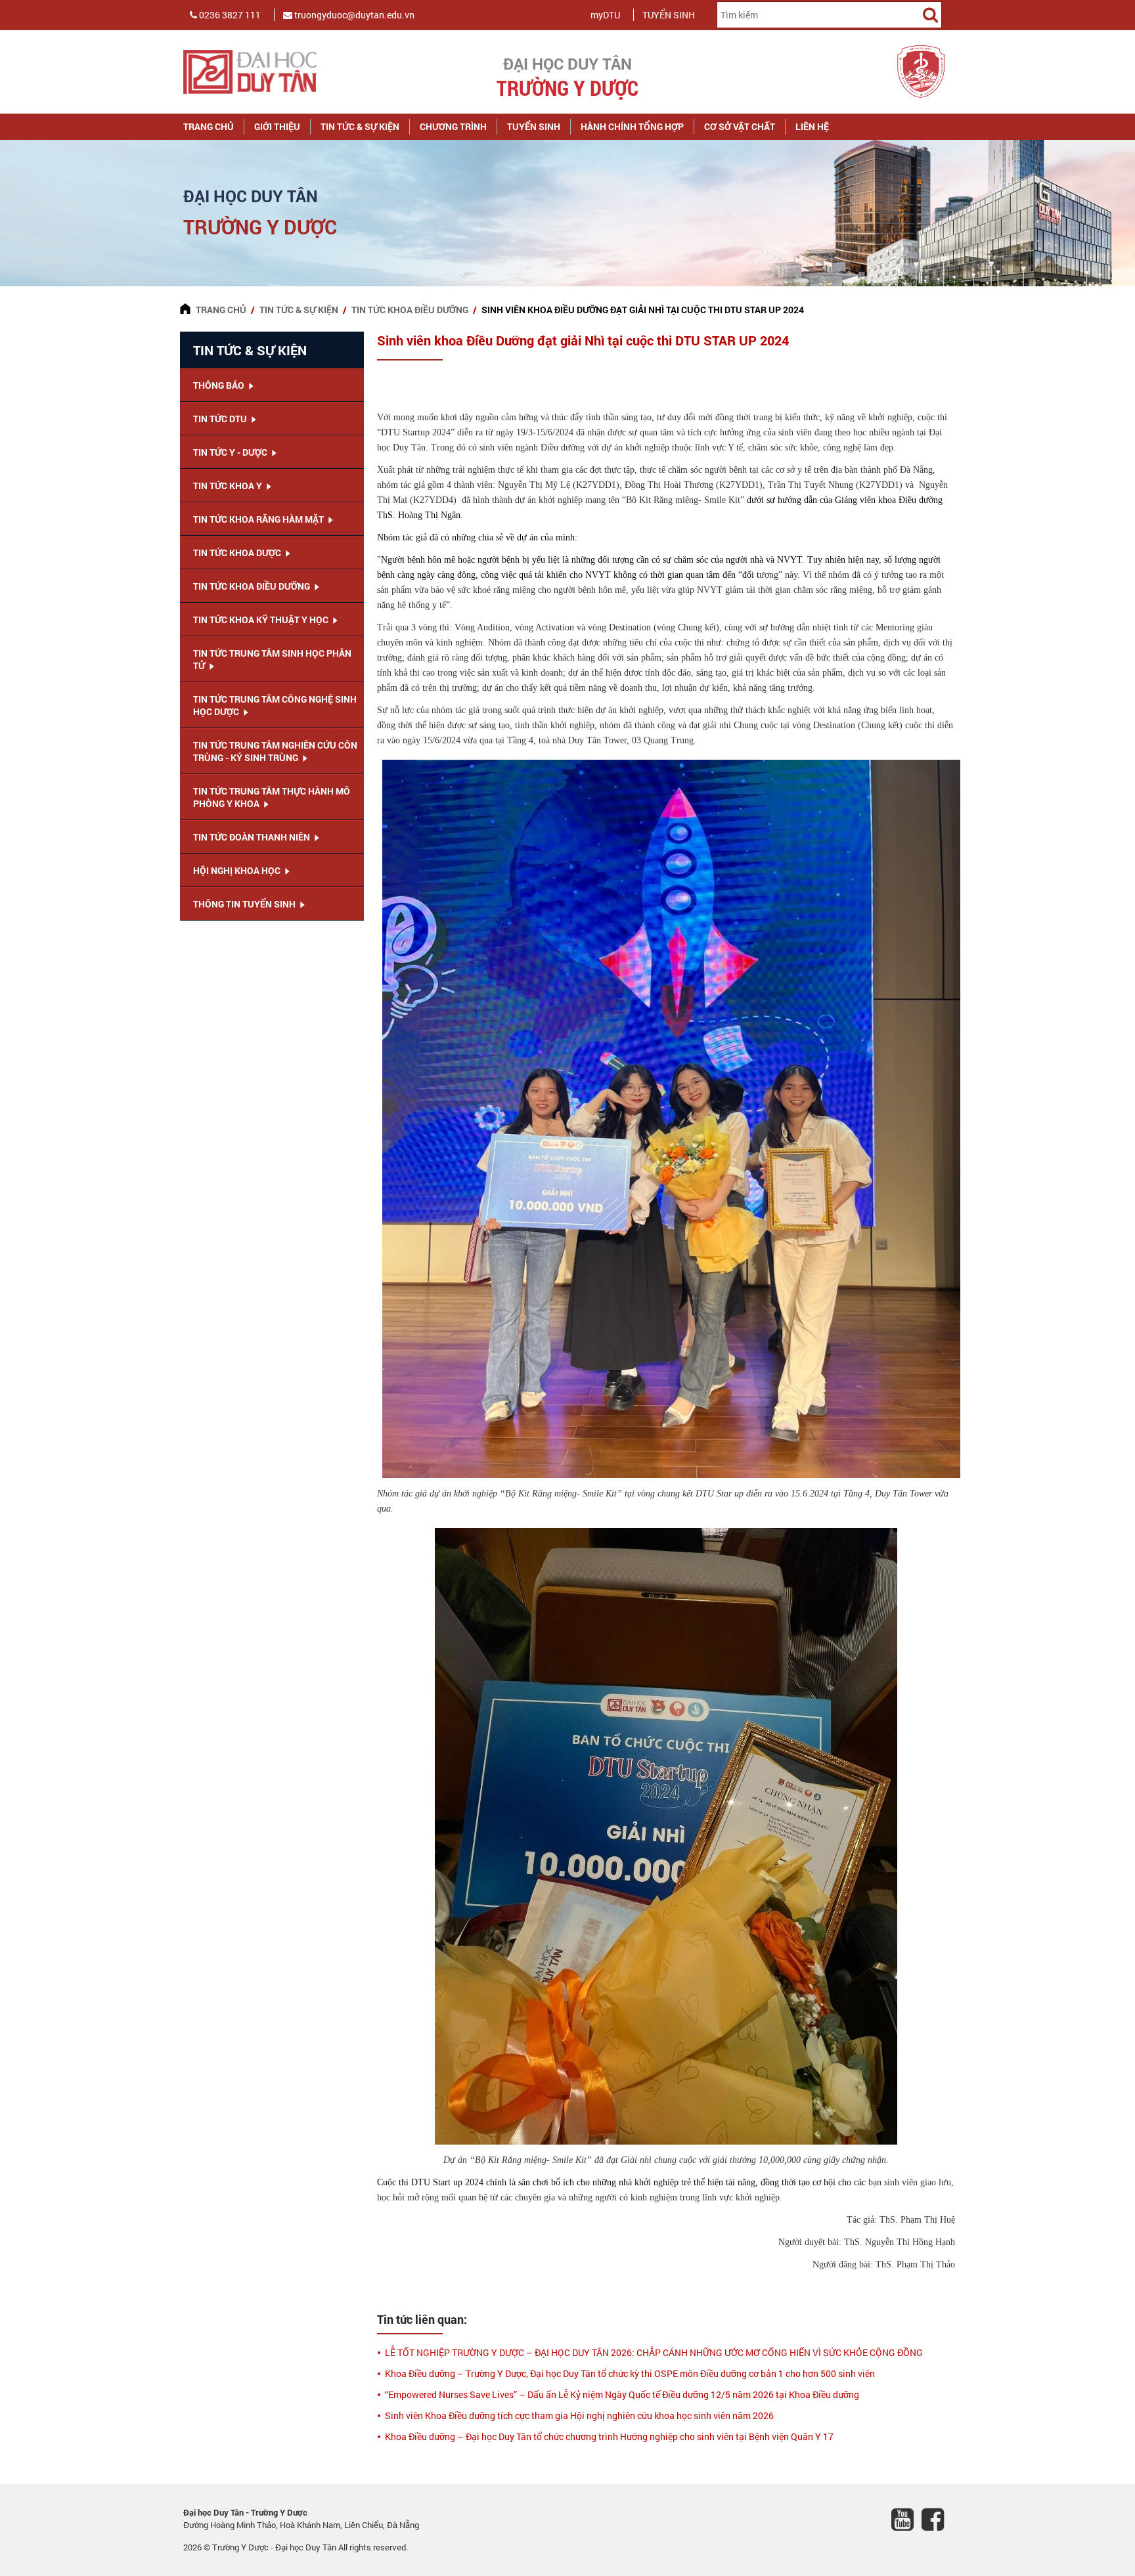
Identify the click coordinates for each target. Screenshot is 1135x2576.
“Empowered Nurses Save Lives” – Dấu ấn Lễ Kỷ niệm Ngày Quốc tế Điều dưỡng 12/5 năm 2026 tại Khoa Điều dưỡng (622, 2394)
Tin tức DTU (221, 419)
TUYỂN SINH (669, 15)
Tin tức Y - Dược (231, 452)
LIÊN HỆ (812, 126)
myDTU (605, 15)
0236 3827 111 (229, 15)
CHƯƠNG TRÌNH (453, 126)
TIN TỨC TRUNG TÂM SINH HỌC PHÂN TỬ (272, 659)
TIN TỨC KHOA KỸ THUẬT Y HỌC (262, 620)
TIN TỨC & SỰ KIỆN (360, 126)
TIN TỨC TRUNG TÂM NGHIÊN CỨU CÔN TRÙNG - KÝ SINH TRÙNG (275, 751)
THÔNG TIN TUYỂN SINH (245, 904)
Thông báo (220, 385)
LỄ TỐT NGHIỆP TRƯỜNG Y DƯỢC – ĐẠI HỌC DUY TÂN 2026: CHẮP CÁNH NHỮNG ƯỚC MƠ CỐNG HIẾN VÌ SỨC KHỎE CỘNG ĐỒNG (654, 2352)
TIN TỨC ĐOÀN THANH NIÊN (253, 837)
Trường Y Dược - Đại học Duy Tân (275, 2547)
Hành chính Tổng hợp (632, 126)
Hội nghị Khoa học (238, 870)
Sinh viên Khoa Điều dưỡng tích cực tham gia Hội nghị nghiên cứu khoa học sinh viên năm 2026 (579, 2415)
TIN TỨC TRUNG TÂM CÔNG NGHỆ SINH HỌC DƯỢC (275, 705)
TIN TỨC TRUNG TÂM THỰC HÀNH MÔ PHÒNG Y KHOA (272, 797)
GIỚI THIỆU (277, 126)
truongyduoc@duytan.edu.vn (353, 15)
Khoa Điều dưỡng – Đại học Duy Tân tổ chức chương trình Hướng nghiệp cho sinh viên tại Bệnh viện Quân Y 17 (609, 2436)
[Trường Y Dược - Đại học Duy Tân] (272, 72)
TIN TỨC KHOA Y (229, 486)
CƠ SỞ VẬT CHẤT (740, 126)
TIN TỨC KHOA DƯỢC (238, 553)
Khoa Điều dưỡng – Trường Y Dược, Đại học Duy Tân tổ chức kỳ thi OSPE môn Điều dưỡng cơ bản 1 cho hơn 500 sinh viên (630, 2373)
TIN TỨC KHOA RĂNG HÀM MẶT (259, 519)
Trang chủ (209, 126)
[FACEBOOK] (937, 2521)
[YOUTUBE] (906, 2521)
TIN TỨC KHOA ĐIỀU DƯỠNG (410, 310)
